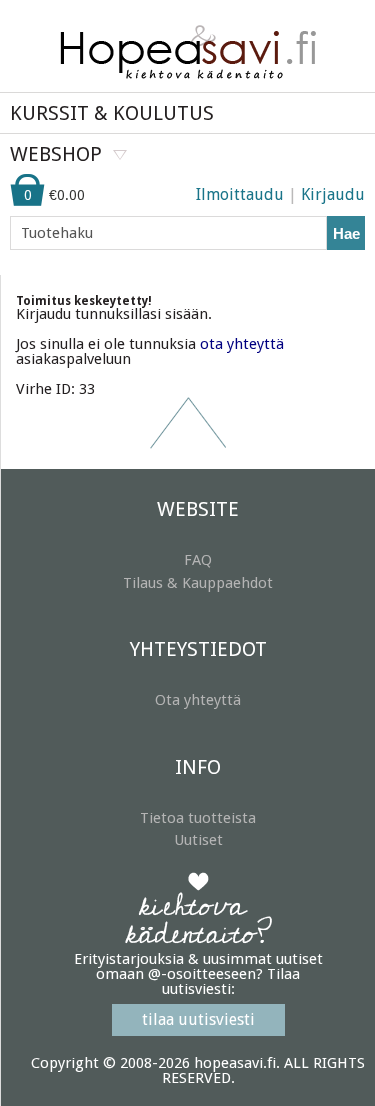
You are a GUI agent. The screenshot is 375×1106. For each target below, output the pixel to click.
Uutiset (198, 840)
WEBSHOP (56, 154)
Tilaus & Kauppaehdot (198, 583)
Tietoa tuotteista (198, 818)
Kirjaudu (333, 194)
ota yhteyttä (242, 344)
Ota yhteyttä (198, 700)
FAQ (198, 560)
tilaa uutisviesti (198, 1019)
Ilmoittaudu (240, 194)
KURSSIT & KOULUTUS (112, 113)
